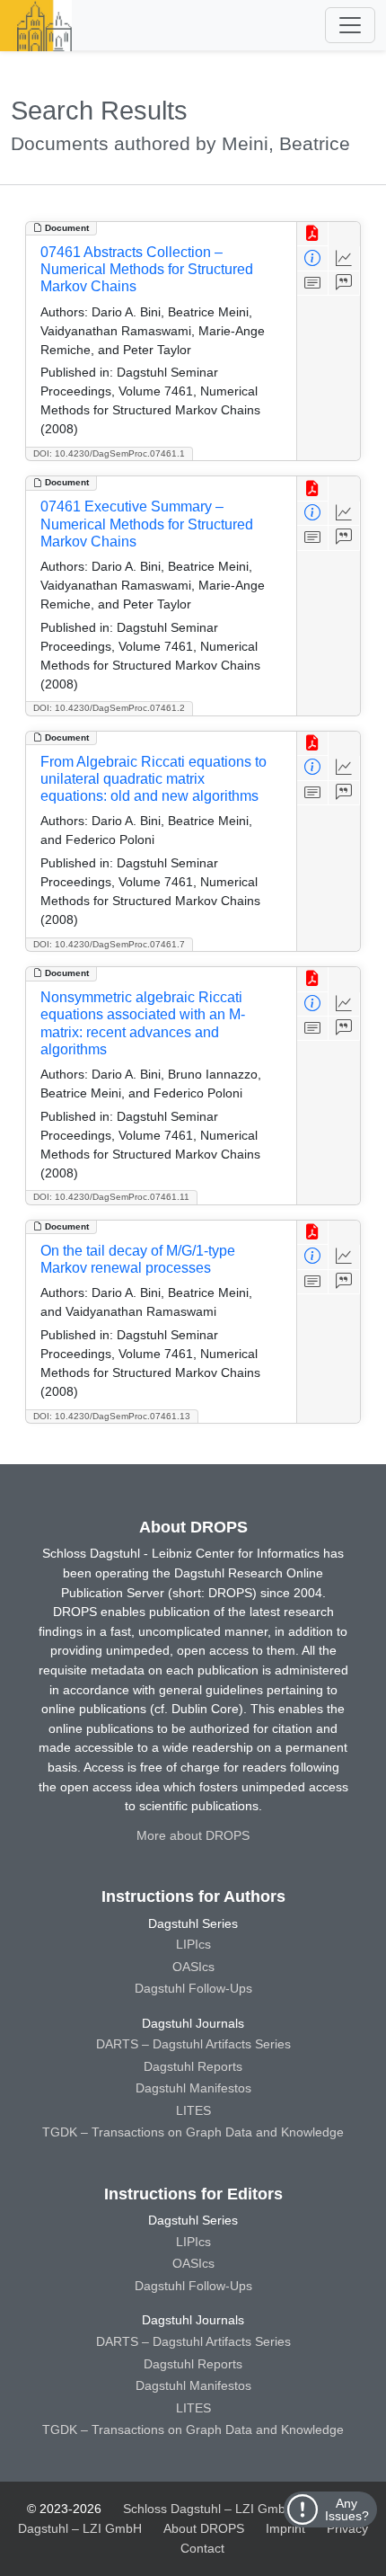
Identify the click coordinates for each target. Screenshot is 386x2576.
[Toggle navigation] (350, 25)
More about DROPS (193, 1835)
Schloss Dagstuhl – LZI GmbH (209, 2509)
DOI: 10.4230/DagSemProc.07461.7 (109, 944)
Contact (202, 2548)
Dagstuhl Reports (193, 2066)
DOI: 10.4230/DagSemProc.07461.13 (112, 1416)
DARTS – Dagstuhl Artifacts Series (193, 2044)
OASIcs (193, 1967)
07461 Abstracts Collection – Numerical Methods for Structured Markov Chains (147, 269)
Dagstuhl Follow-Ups (193, 1988)
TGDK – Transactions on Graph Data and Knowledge (193, 2132)
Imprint (285, 2528)
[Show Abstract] (313, 284)
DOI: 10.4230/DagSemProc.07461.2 (109, 708)
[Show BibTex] (344, 284)
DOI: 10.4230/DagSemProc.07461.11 (111, 1197)
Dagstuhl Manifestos (193, 2088)
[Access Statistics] (344, 258)
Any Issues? (347, 2509)
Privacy (347, 2528)
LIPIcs (193, 1944)
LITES (193, 2110)
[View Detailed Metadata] (313, 258)
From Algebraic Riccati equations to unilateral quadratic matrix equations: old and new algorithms (154, 779)
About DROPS (204, 2528)
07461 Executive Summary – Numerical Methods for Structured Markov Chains (147, 524)
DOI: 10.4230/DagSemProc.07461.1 (109, 453)
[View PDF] (313, 234)
